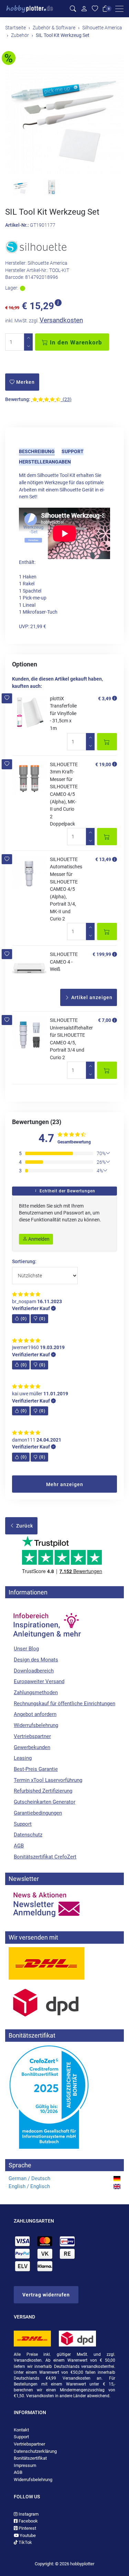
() (24, 1319)
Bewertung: (18, 399)
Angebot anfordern (35, 1714)
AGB (19, 1846)
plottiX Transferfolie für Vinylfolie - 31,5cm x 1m (63, 713)
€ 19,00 (103, 764)
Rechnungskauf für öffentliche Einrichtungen (64, 1704)
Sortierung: (24, 1262)
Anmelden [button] (38, 1239)
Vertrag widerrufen (46, 2295)
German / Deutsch (29, 2178)
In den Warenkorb (75, 342)
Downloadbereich (34, 1671)
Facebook (28, 2521)
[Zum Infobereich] (46, 1622)
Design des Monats (36, 1660)
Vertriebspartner (32, 1736)
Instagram (28, 2514)
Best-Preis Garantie (36, 1769)
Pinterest (27, 2528)
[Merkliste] (95, 9)
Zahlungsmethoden (36, 1692)
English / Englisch (29, 2186)
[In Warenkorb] (107, 742)
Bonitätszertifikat (30, 2458)
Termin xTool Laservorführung (48, 1780)
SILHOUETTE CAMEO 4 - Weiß (64, 962)
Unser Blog (26, 1649)
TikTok (25, 2542)
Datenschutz (28, 1835)
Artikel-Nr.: (17, 225)
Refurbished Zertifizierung (43, 1791)
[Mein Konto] (84, 9)
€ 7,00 (105, 1020)
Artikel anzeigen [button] (91, 997)
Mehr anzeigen (65, 1484)
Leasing (23, 1758)
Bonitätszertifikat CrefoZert (45, 1857)
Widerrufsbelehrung (36, 1725)
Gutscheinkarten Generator (45, 1802)
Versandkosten (61, 320)
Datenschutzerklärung (35, 2451)
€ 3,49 (105, 699)
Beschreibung (37, 451)
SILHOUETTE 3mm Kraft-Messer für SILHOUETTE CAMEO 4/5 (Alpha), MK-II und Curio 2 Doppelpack (64, 794)
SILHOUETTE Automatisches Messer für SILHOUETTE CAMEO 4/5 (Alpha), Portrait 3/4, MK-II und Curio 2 (66, 889)
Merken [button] (25, 382)
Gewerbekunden (32, 1747)
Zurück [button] (24, 1526)
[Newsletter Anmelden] (64, 1905)
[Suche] (73, 9)
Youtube (27, 2535)
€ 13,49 (103, 859)
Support (73, 451)
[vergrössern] (65, 114)
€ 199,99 (102, 954)
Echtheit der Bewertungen (67, 1191)
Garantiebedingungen (38, 1813)
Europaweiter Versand (39, 1681)
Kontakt (21, 2430)
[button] (7, 698)
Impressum (25, 2465)
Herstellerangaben (45, 462)
